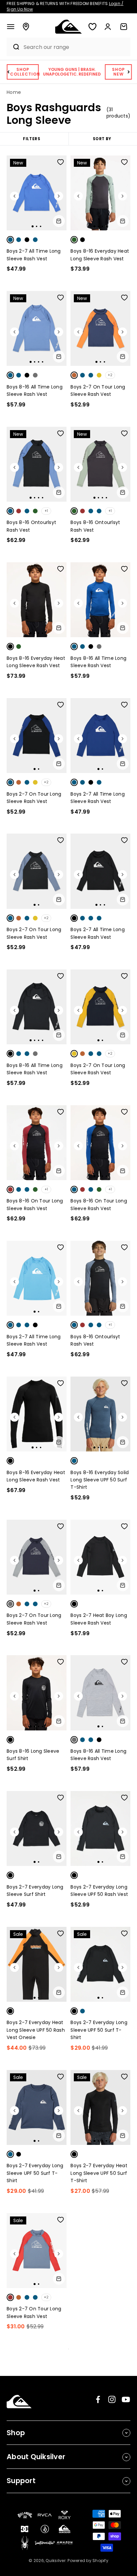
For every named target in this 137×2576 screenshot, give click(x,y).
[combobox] (75, 47)
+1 (46, 511)
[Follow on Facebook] (98, 2399)
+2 (110, 375)
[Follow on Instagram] (112, 2399)
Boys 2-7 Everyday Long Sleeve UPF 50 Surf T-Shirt (99, 2030)
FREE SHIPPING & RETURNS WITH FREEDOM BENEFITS (65, 6)
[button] (11, 27)
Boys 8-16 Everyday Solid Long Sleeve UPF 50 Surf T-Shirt (100, 1480)
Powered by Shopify (88, 2561)
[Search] (13, 47)
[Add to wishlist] (61, 162)
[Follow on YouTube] (126, 2399)
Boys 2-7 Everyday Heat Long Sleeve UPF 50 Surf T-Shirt (99, 2173)
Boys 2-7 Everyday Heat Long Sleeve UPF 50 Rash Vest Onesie (36, 2030)
